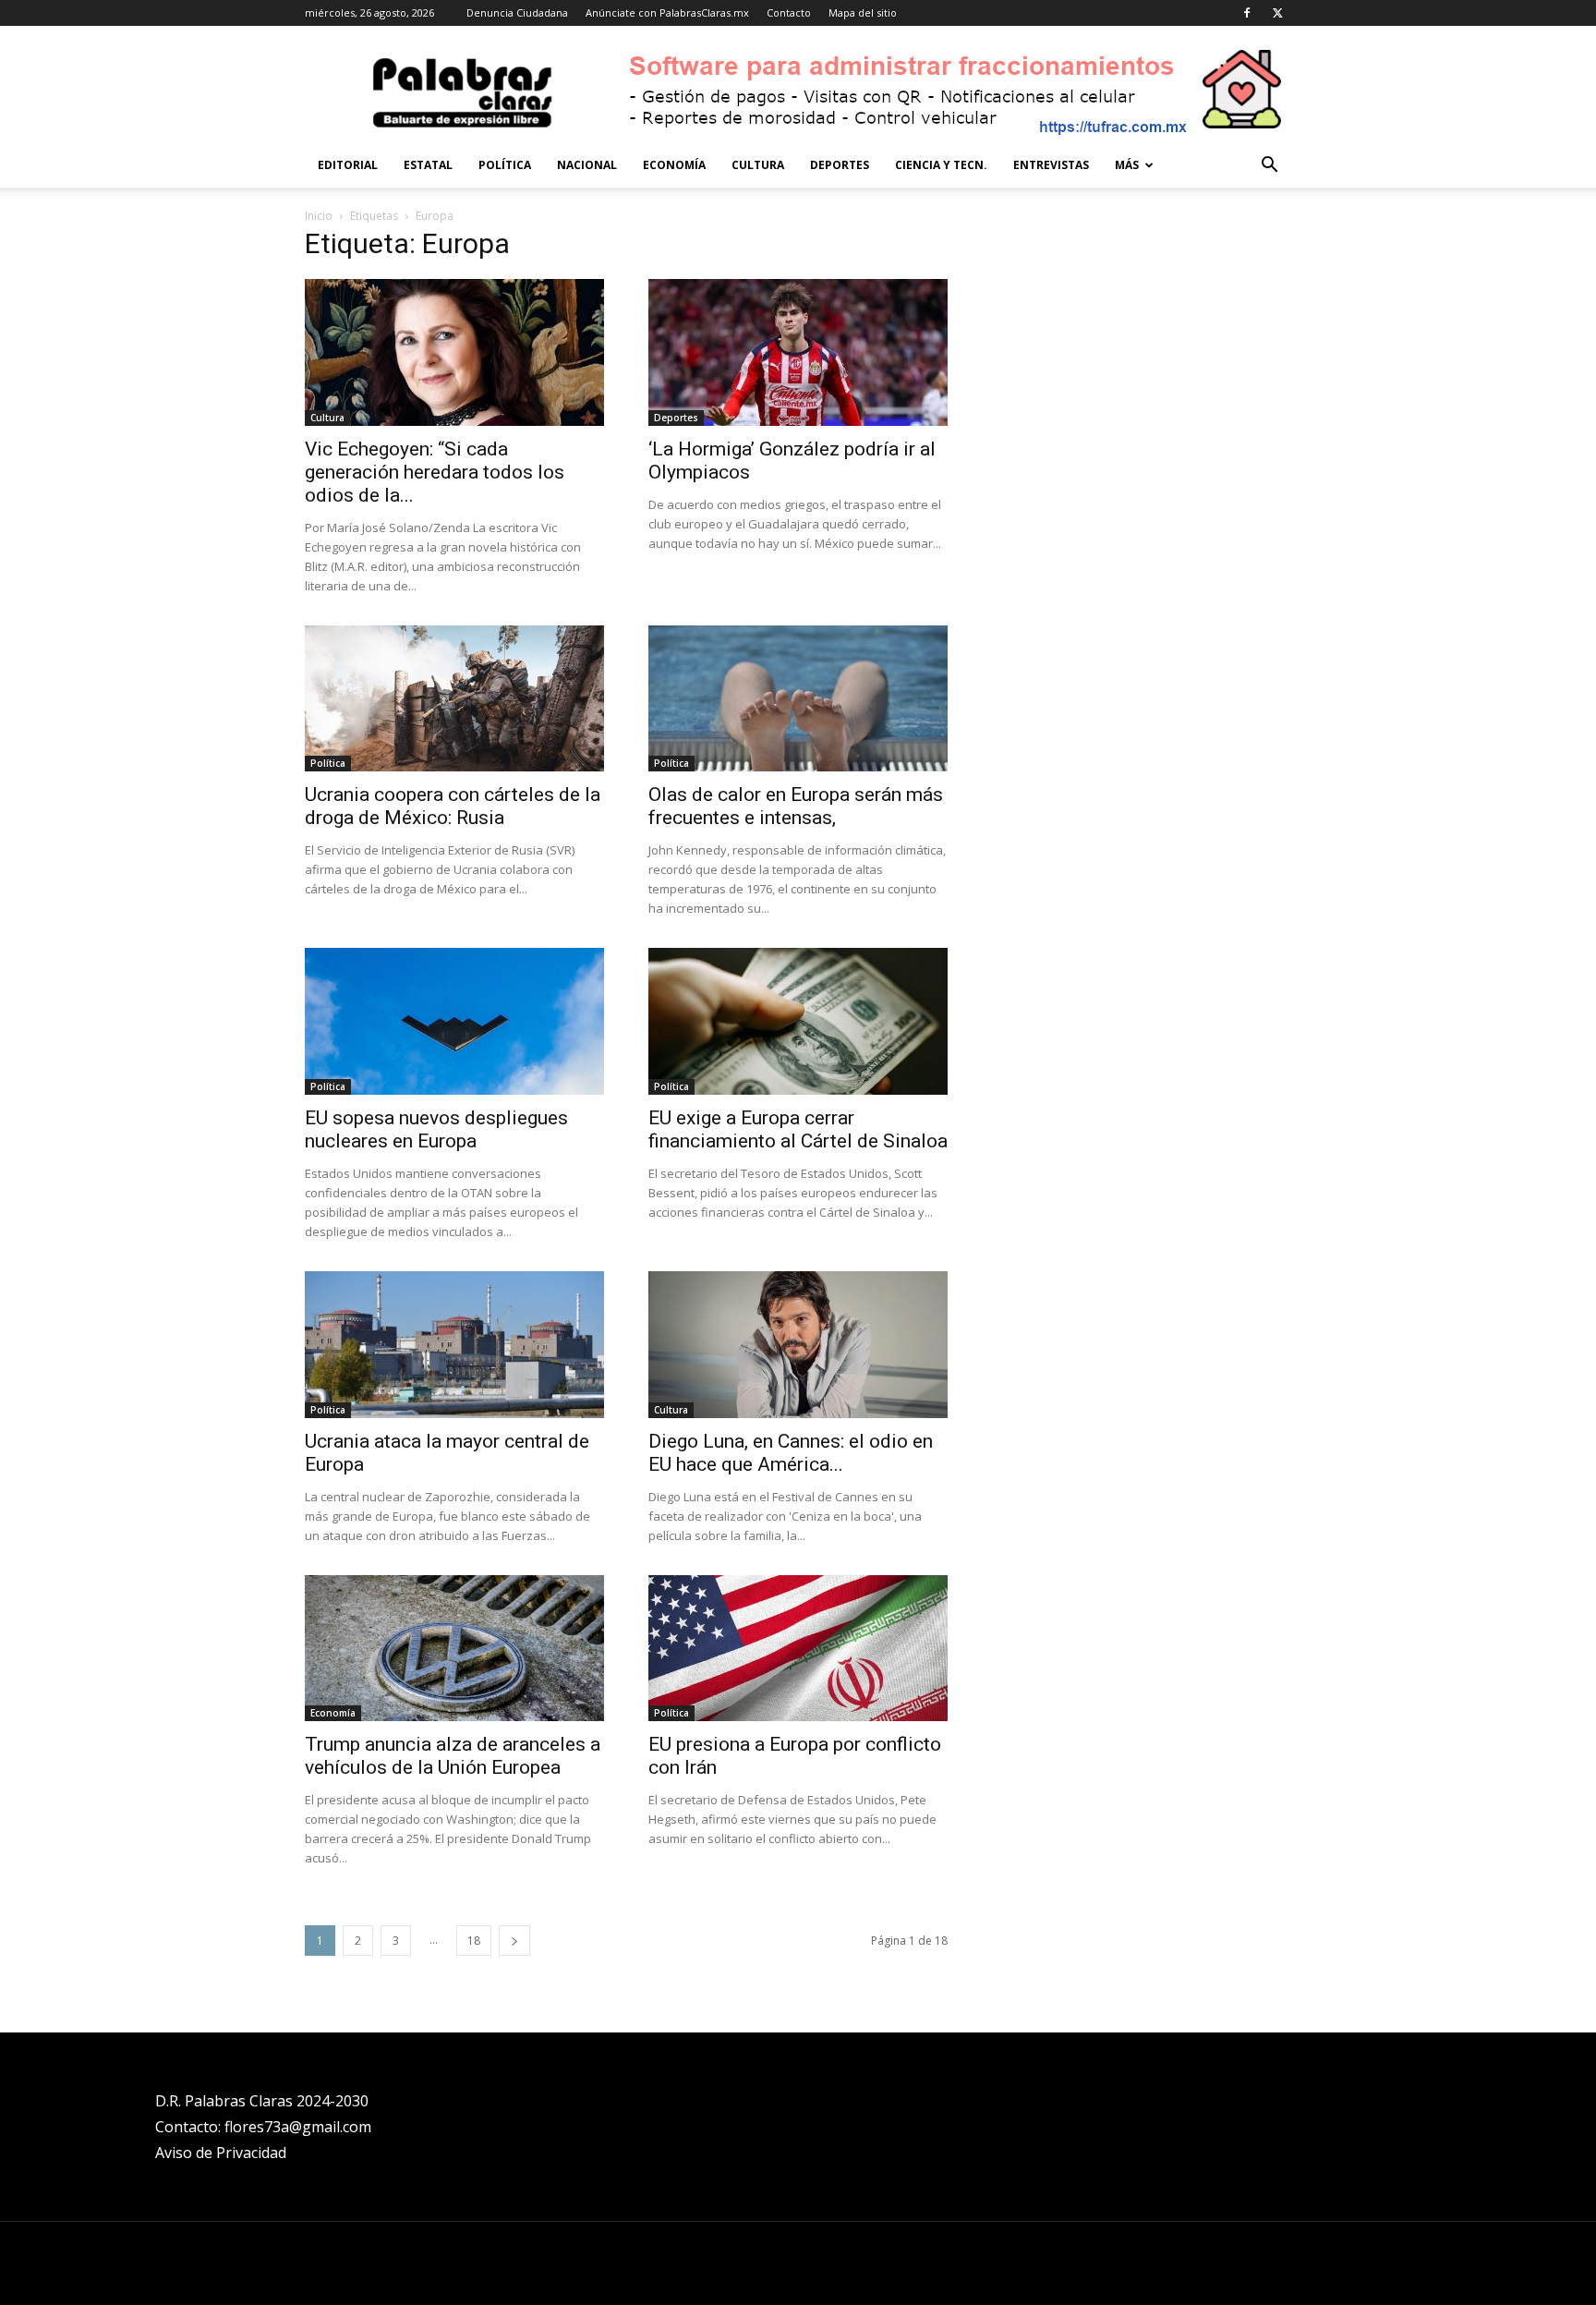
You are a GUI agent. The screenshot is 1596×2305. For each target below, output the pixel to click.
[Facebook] (1247, 13)
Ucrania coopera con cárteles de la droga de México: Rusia (453, 806)
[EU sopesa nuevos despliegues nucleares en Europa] (454, 1021)
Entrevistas (1051, 165)
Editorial (348, 165)
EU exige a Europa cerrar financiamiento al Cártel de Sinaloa (798, 1129)
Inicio (319, 216)
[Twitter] (1277, 13)
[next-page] (514, 1941)
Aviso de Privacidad (221, 2153)
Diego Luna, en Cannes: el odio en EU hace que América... (791, 1453)
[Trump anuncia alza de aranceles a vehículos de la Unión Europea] (454, 1649)
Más (1127, 165)
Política (505, 165)
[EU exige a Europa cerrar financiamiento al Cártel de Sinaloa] (798, 1021)
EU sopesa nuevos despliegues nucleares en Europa (436, 1129)
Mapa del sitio (863, 12)
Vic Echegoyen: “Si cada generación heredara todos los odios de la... (435, 472)
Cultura (758, 165)
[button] (1269, 167)
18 (474, 1941)
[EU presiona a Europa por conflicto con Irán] (798, 1649)
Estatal (428, 165)
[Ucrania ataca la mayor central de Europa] (454, 1345)
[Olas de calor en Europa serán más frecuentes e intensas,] (798, 699)
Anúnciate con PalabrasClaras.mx (667, 12)
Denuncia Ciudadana (517, 12)
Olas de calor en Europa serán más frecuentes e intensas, (796, 806)
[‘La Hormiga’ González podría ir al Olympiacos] (798, 352)
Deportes (840, 165)
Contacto (789, 12)
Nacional (587, 165)
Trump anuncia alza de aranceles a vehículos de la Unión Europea (453, 1756)
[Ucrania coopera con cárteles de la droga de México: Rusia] (454, 699)
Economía (674, 165)
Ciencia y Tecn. (941, 165)
